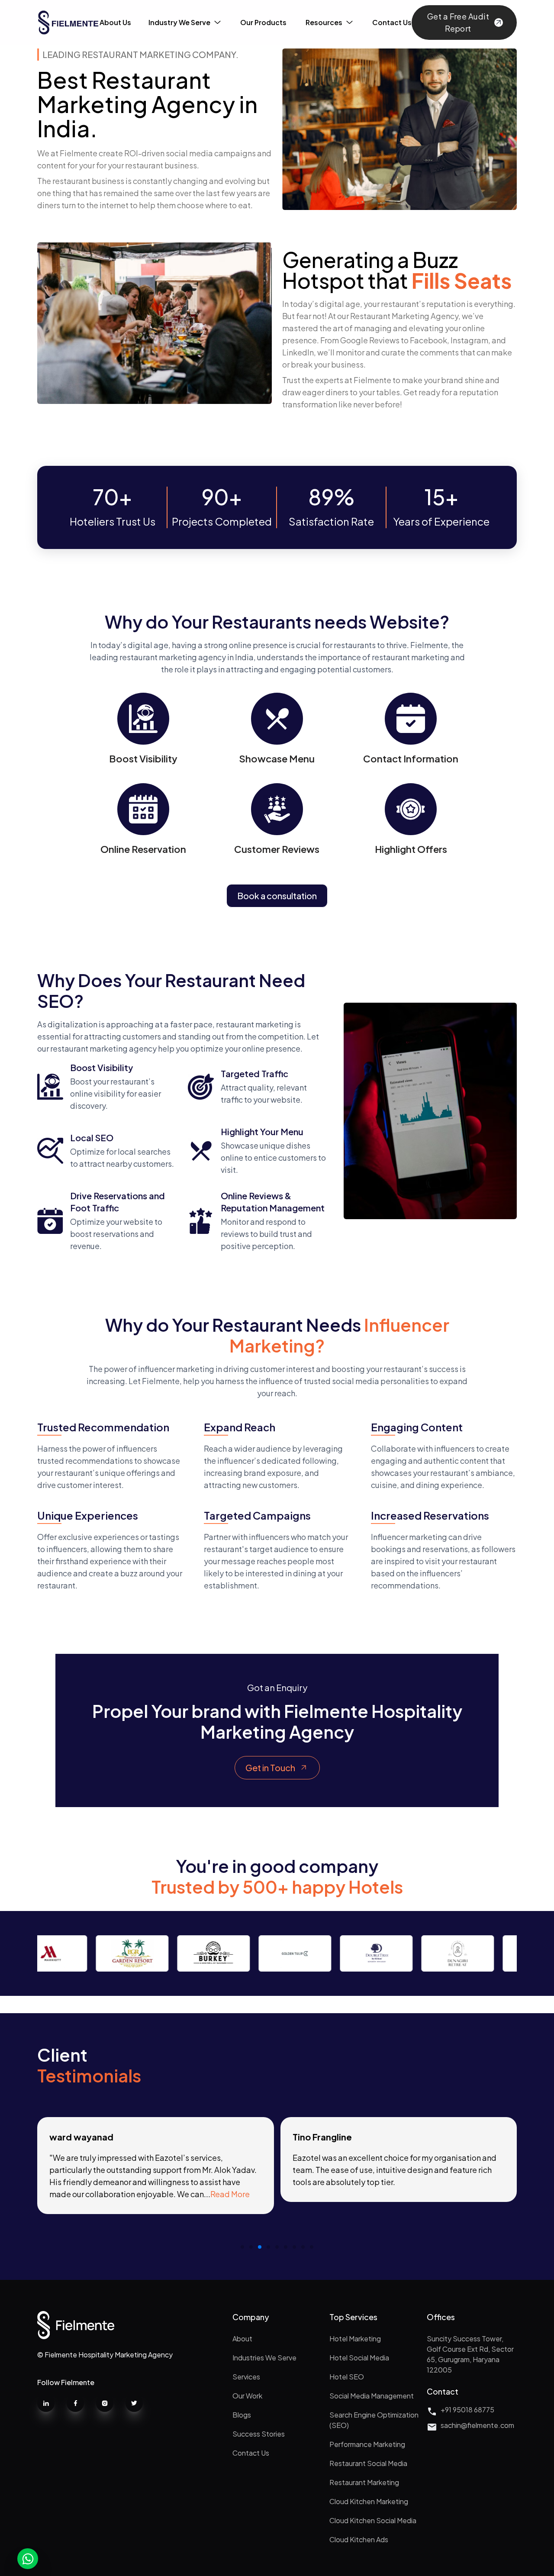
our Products (263, 22)
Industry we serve (179, 22)
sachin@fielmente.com (477, 2425)
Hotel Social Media (359, 2358)
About (242, 2339)
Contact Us (251, 2453)
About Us (115, 22)
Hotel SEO (347, 2377)
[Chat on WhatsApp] (28, 2559)
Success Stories (259, 2434)
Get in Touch (270, 1767)
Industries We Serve (264, 2358)
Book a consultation (277, 896)
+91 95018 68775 (467, 2410)
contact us (392, 22)
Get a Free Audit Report (458, 22)
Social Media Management (372, 2396)
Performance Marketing (367, 2444)
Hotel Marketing (355, 2339)
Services (246, 2377)
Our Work (247, 2396)
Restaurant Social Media (368, 2463)
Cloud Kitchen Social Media (373, 2520)
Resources (324, 22)
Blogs (242, 2415)
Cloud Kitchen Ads (359, 2539)
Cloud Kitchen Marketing (369, 2501)
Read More (230, 2194)
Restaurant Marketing (364, 2482)
